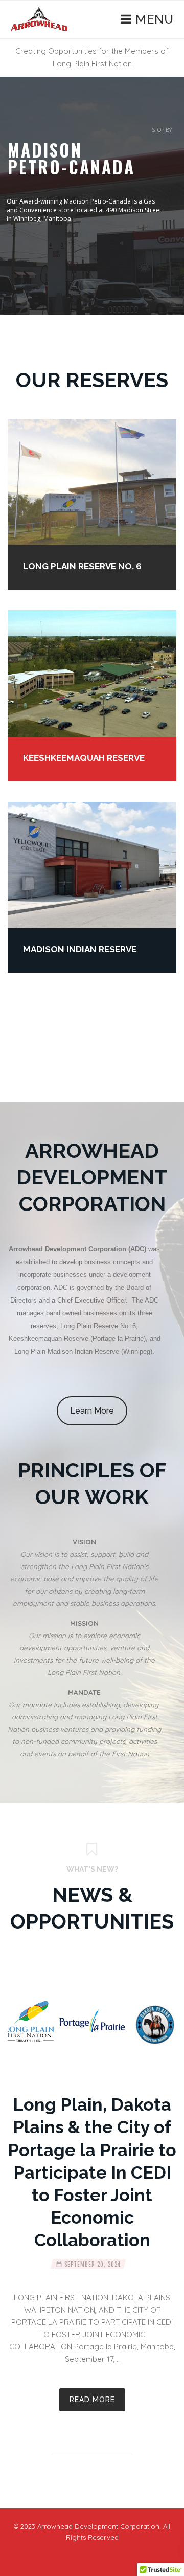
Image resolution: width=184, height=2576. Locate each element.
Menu (153, 19)
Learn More (92, 1411)
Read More (92, 2400)
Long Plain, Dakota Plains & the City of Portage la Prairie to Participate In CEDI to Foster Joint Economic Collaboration (92, 2172)
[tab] (84, 1573)
